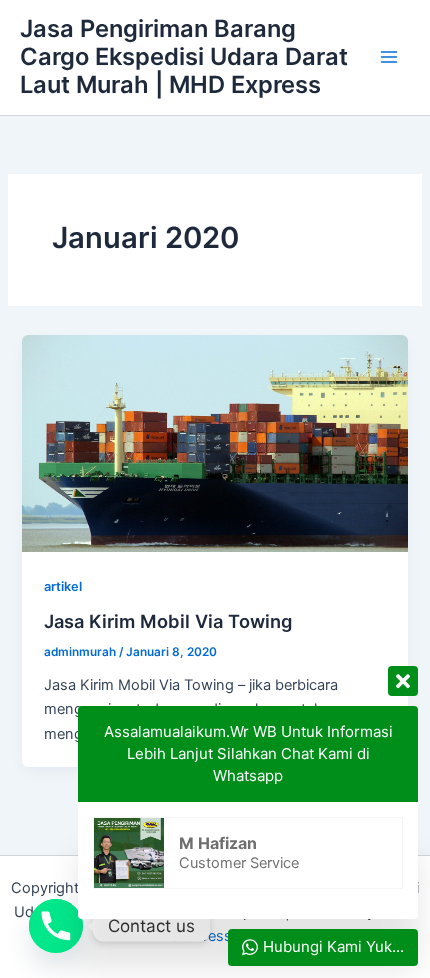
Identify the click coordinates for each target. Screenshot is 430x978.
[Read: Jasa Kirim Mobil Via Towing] (214, 443)
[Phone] (56, 926)
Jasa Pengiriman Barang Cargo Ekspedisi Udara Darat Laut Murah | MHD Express (184, 57)
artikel (63, 586)
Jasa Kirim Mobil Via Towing (168, 621)
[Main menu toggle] (389, 57)
